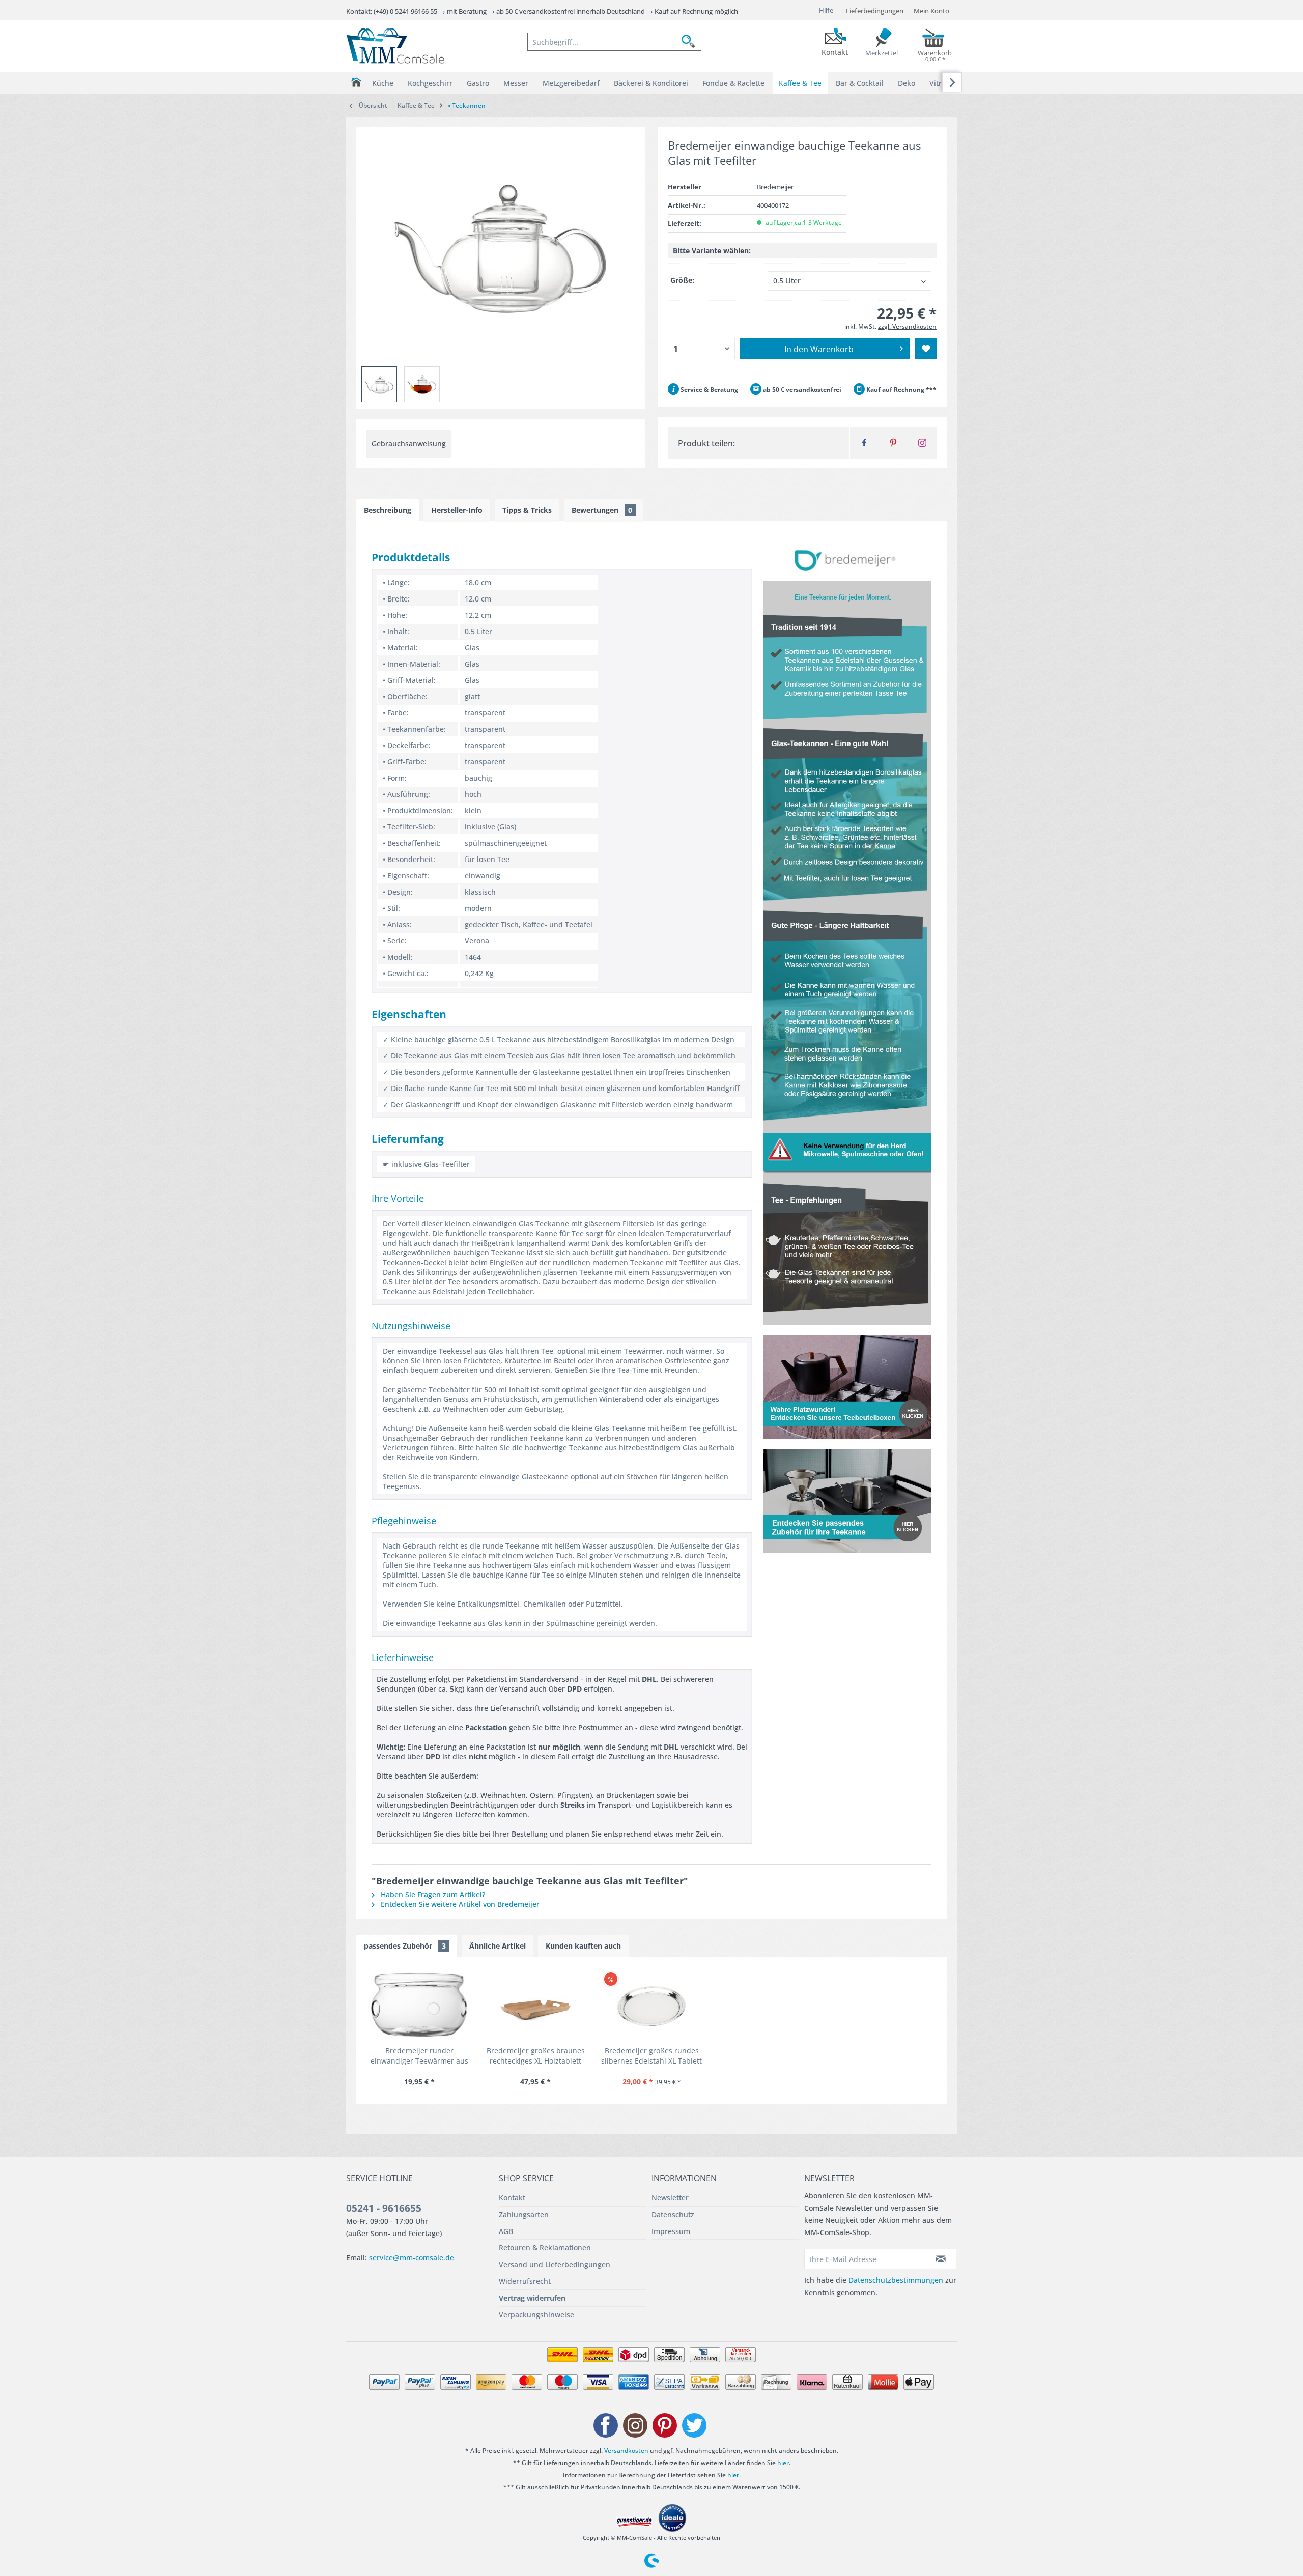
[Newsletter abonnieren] (941, 2259)
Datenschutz (673, 2214)
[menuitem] (614, 42)
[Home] (356, 82)
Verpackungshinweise (536, 2315)
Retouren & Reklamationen (545, 2248)
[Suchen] (691, 42)
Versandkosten (626, 2451)
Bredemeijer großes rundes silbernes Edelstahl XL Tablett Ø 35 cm (651, 2056)
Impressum (671, 2231)
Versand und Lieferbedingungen (555, 2264)
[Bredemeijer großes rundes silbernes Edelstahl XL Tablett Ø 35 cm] (651, 2005)
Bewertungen (602, 510)
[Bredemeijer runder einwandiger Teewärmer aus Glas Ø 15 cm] (419, 2005)
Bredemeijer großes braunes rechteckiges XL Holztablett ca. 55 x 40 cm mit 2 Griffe (536, 2056)
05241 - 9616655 (384, 2208)
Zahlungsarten (524, 2214)
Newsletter (670, 2198)
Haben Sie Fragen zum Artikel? (432, 1894)
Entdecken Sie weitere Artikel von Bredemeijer (459, 1904)
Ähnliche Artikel (498, 1946)
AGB (506, 2231)
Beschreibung (388, 510)
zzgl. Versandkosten (907, 326)
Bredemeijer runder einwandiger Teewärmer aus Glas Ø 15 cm (419, 2056)
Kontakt (512, 2198)
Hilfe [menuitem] (826, 10)
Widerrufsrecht (525, 2281)
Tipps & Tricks (527, 510)
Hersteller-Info (457, 510)
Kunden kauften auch (583, 1946)
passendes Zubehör (405, 1946)
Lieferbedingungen (875, 11)
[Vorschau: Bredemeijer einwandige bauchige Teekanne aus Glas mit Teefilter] (379, 384)
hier (783, 2463)
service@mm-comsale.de (412, 2258)
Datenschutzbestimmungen (896, 2280)
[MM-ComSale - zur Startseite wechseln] (395, 46)
